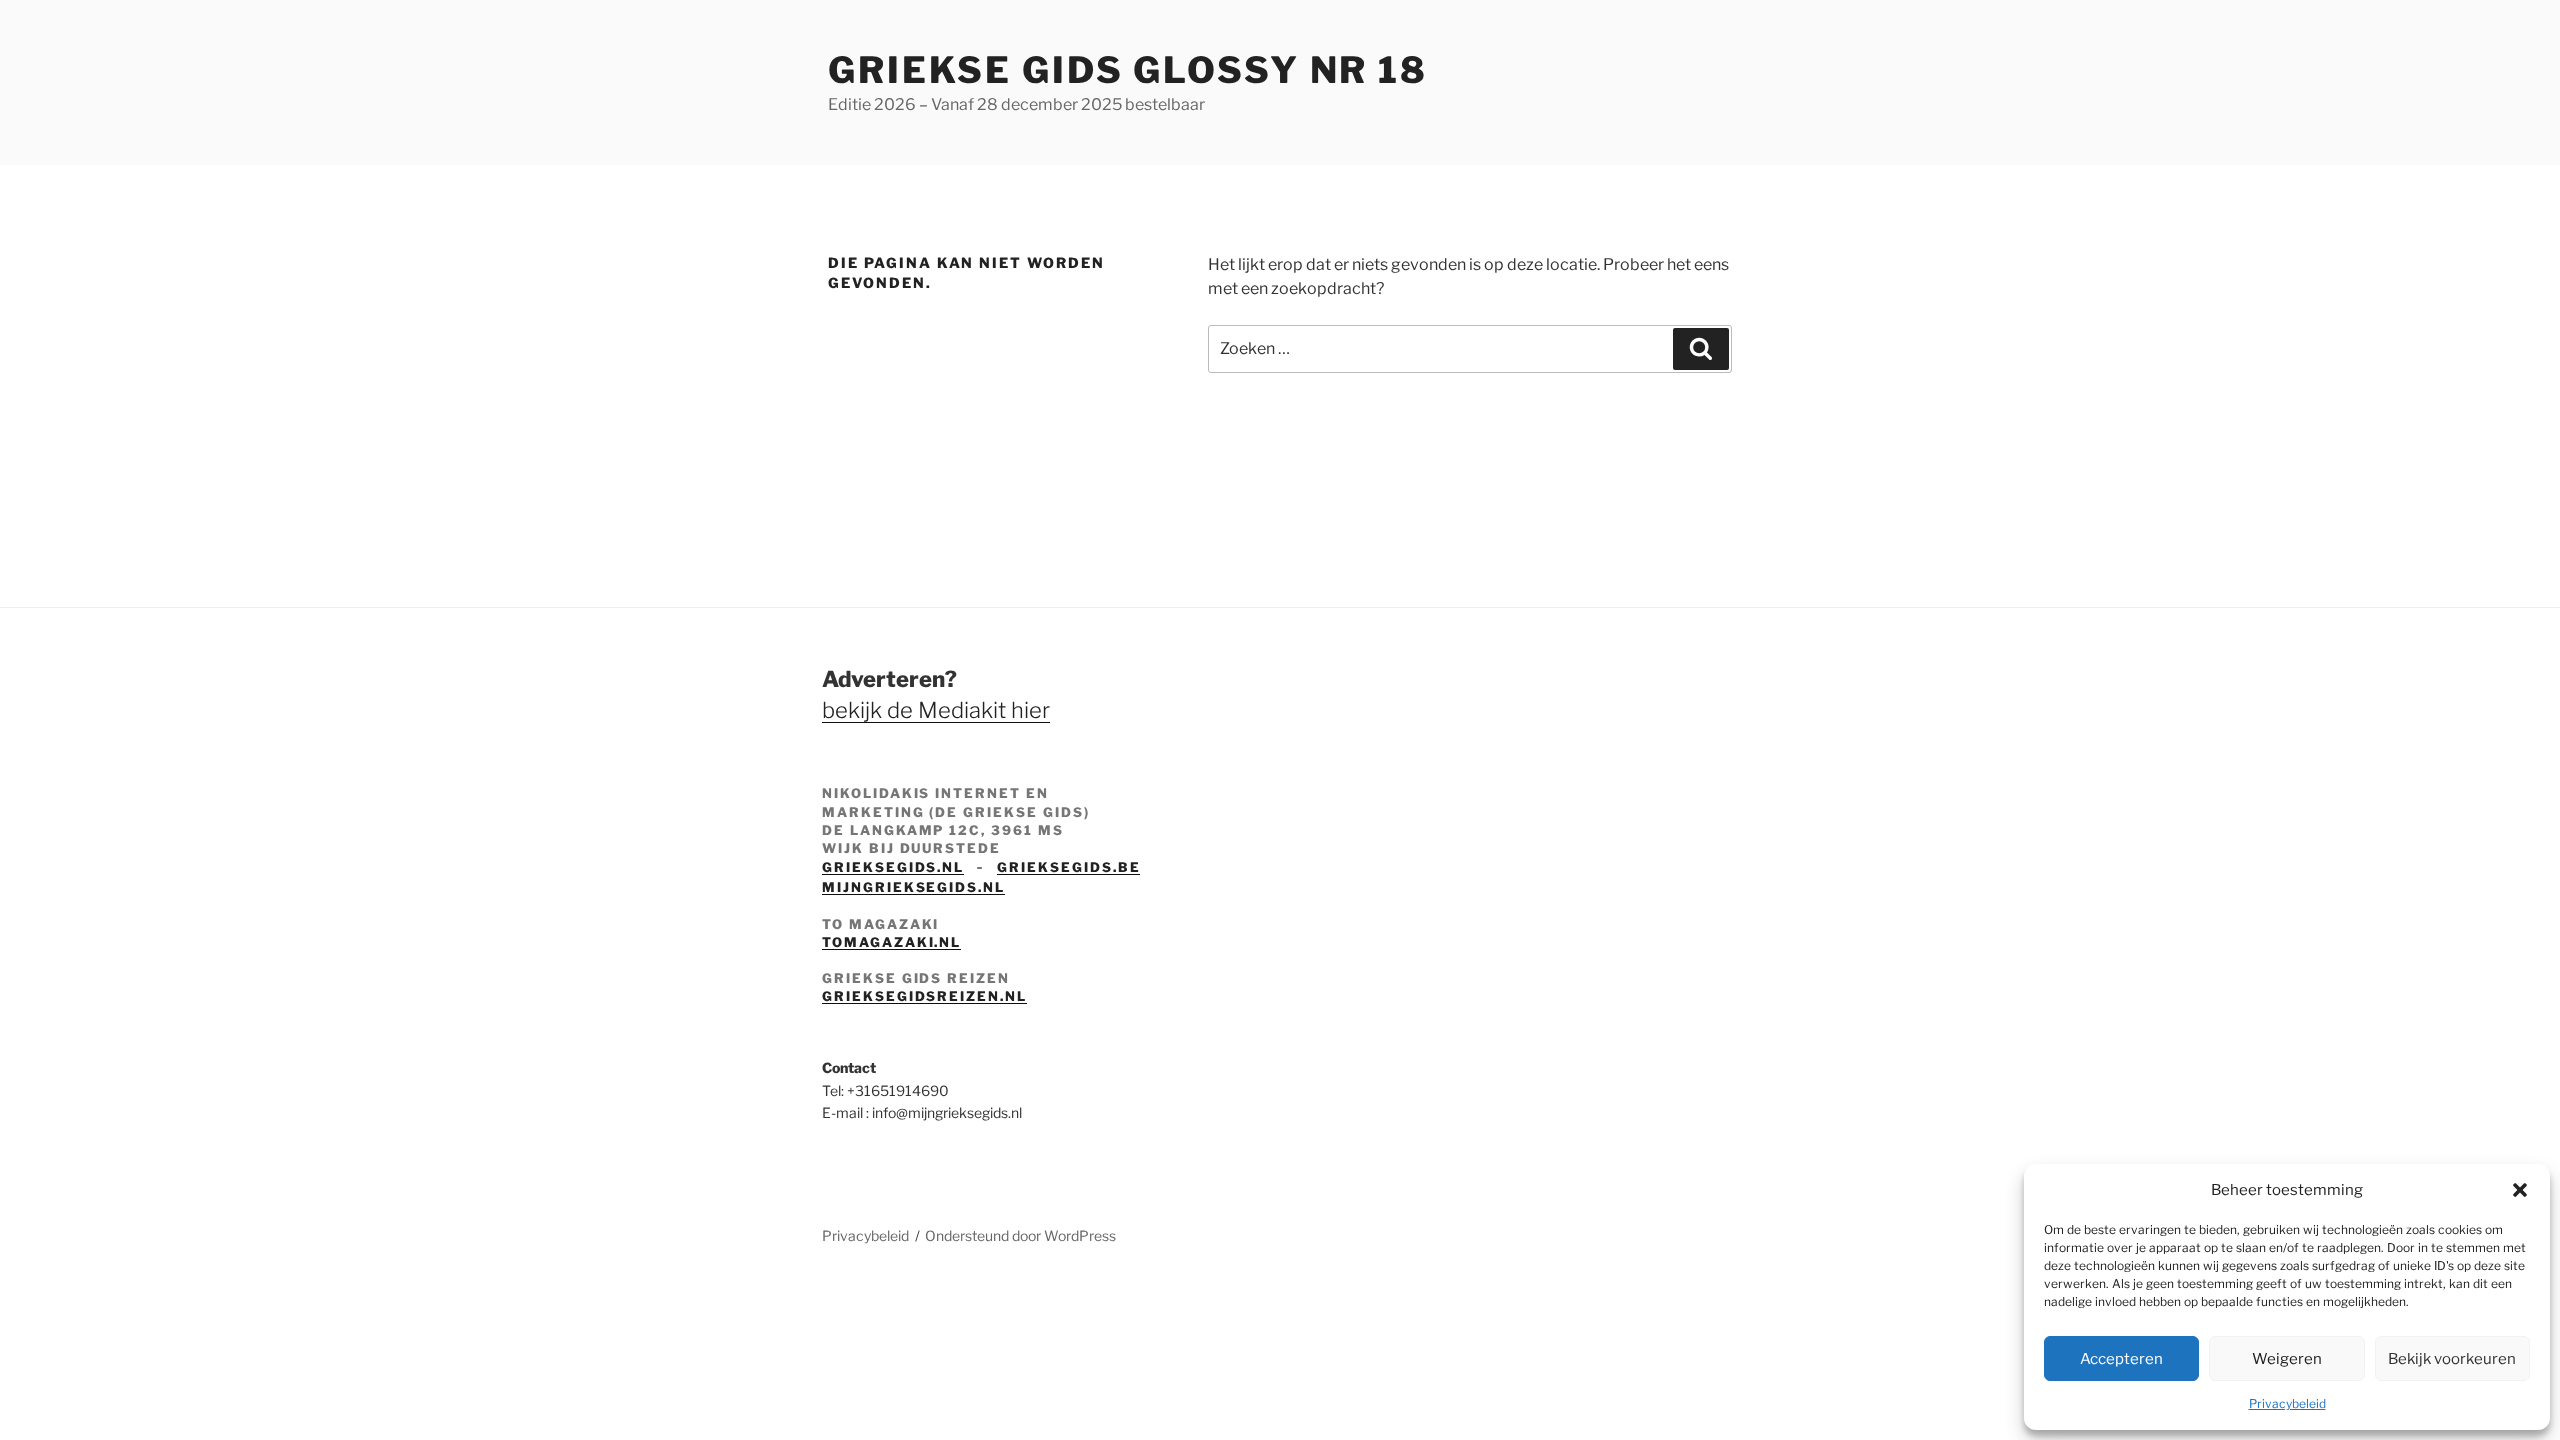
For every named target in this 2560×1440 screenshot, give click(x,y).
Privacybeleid (2287, 1403)
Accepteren (2121, 1359)
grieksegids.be (1068, 867)
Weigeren (2287, 1359)
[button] (2520, 1190)
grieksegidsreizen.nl (924, 996)
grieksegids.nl (893, 867)
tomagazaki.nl (891, 942)
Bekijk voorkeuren (2452, 1359)
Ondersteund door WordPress (1020, 1235)
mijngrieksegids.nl (913, 887)
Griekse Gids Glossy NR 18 (1128, 70)
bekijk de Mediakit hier (936, 710)
